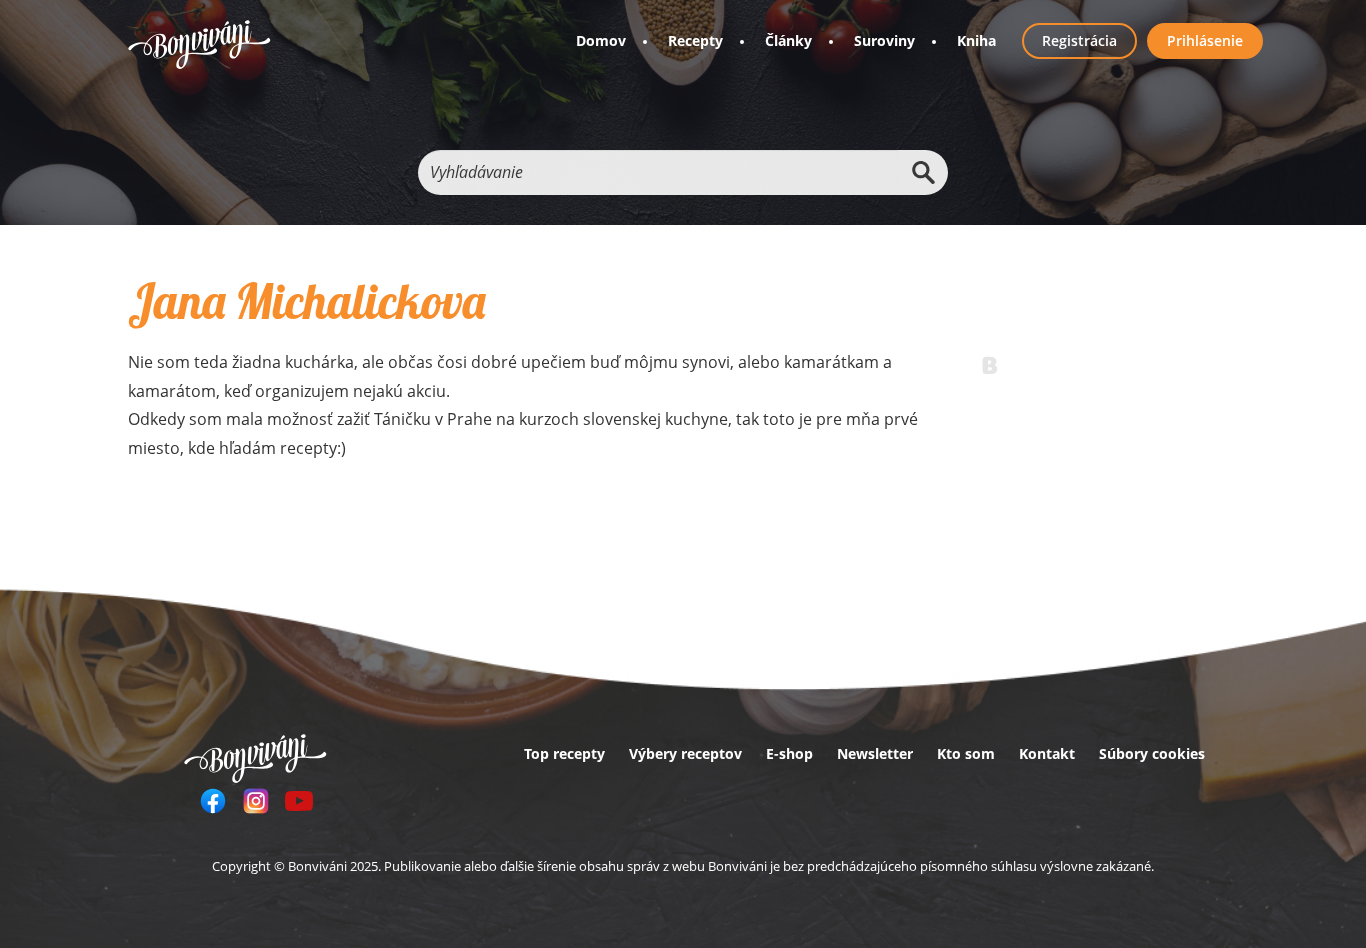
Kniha (976, 40)
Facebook (213, 801)
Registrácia (1079, 40)
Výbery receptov (685, 753)
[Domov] (199, 44)
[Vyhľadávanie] (923, 172)
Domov (601, 40)
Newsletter (875, 753)
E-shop (789, 753)
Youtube (299, 801)
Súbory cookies (1152, 753)
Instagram (256, 801)
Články (788, 40)
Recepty (695, 40)
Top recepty (564, 753)
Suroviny (884, 40)
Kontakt (1047, 753)
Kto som (966, 753)
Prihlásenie (1205, 40)
